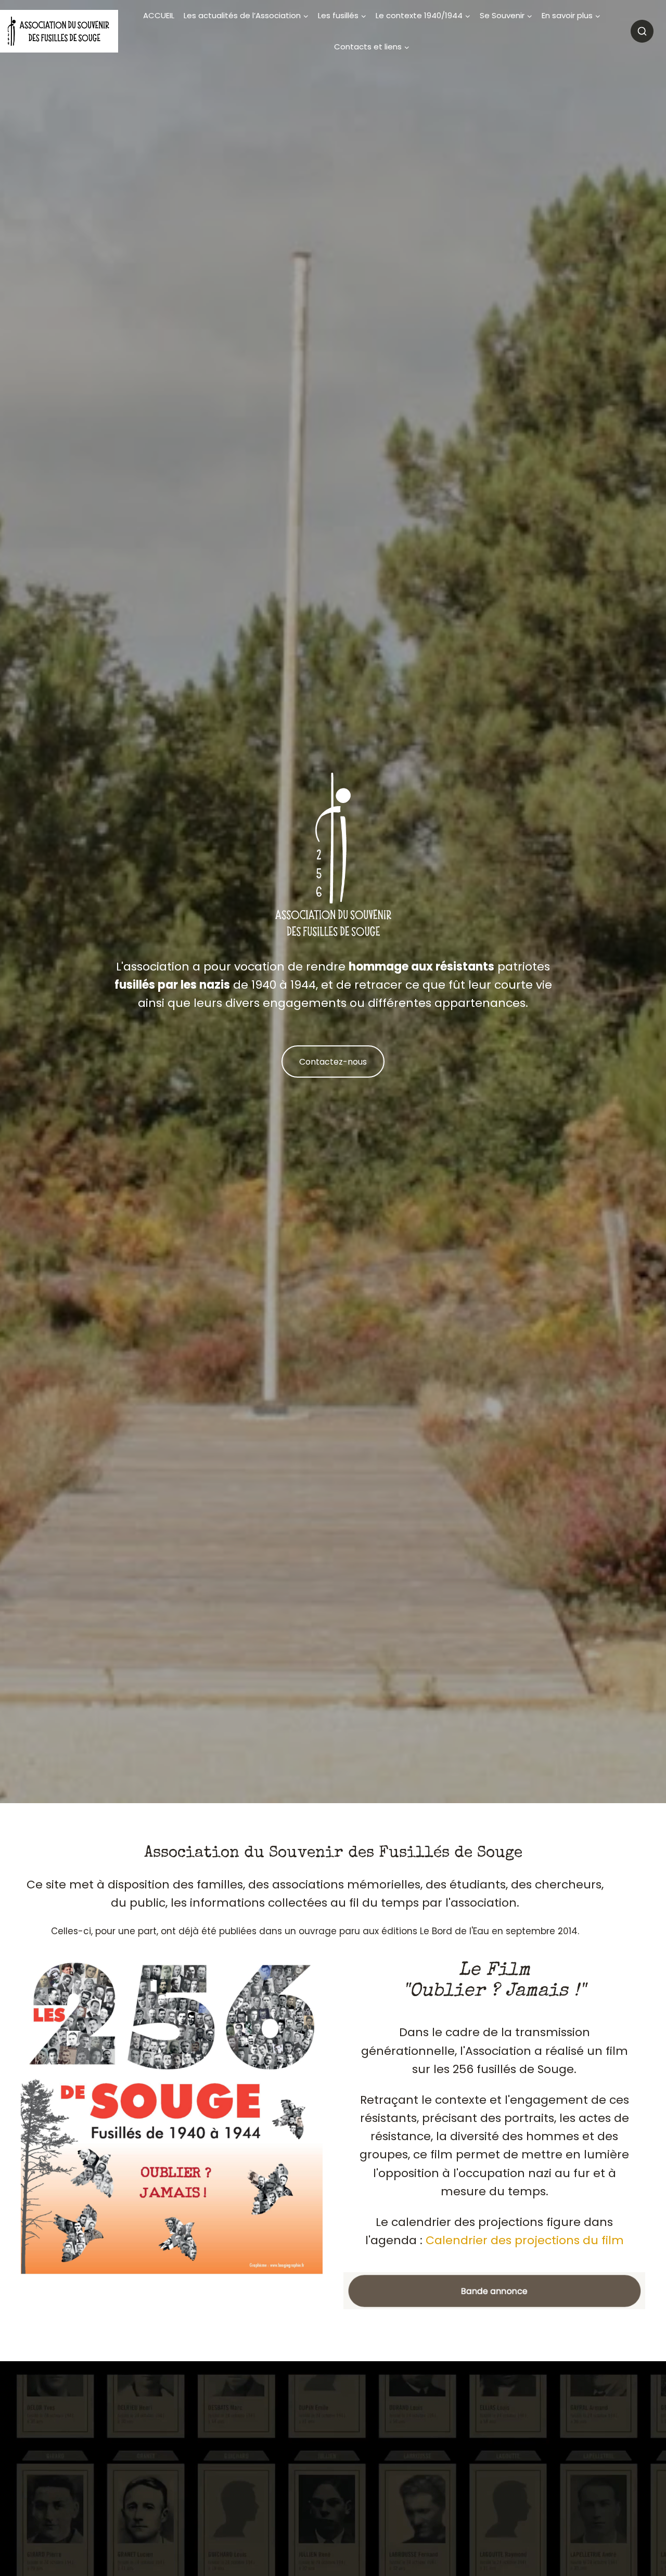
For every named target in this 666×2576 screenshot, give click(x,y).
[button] (494, 2291)
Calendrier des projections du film (525, 2240)
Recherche (642, 31)
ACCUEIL (159, 15)
